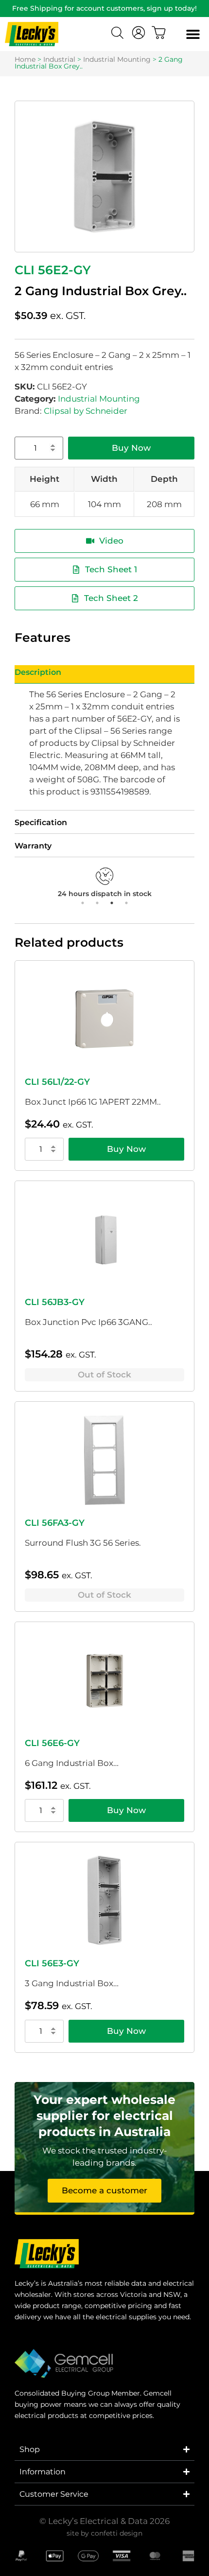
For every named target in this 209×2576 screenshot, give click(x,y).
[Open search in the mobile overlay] (119, 34)
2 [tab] (97, 903)
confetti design (117, 2533)
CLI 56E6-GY (52, 1743)
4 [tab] (126, 903)
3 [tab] (112, 903)
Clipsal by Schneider (86, 411)
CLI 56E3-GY (52, 1963)
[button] (193, 34)
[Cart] (159, 33)
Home (25, 59)
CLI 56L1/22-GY (57, 1082)
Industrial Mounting (117, 59)
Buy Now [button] (126, 1149)
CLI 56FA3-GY (55, 1523)
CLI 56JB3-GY (55, 1302)
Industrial (59, 59)
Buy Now (131, 448)
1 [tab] (83, 903)
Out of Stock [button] (104, 1375)
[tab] (104, 674)
